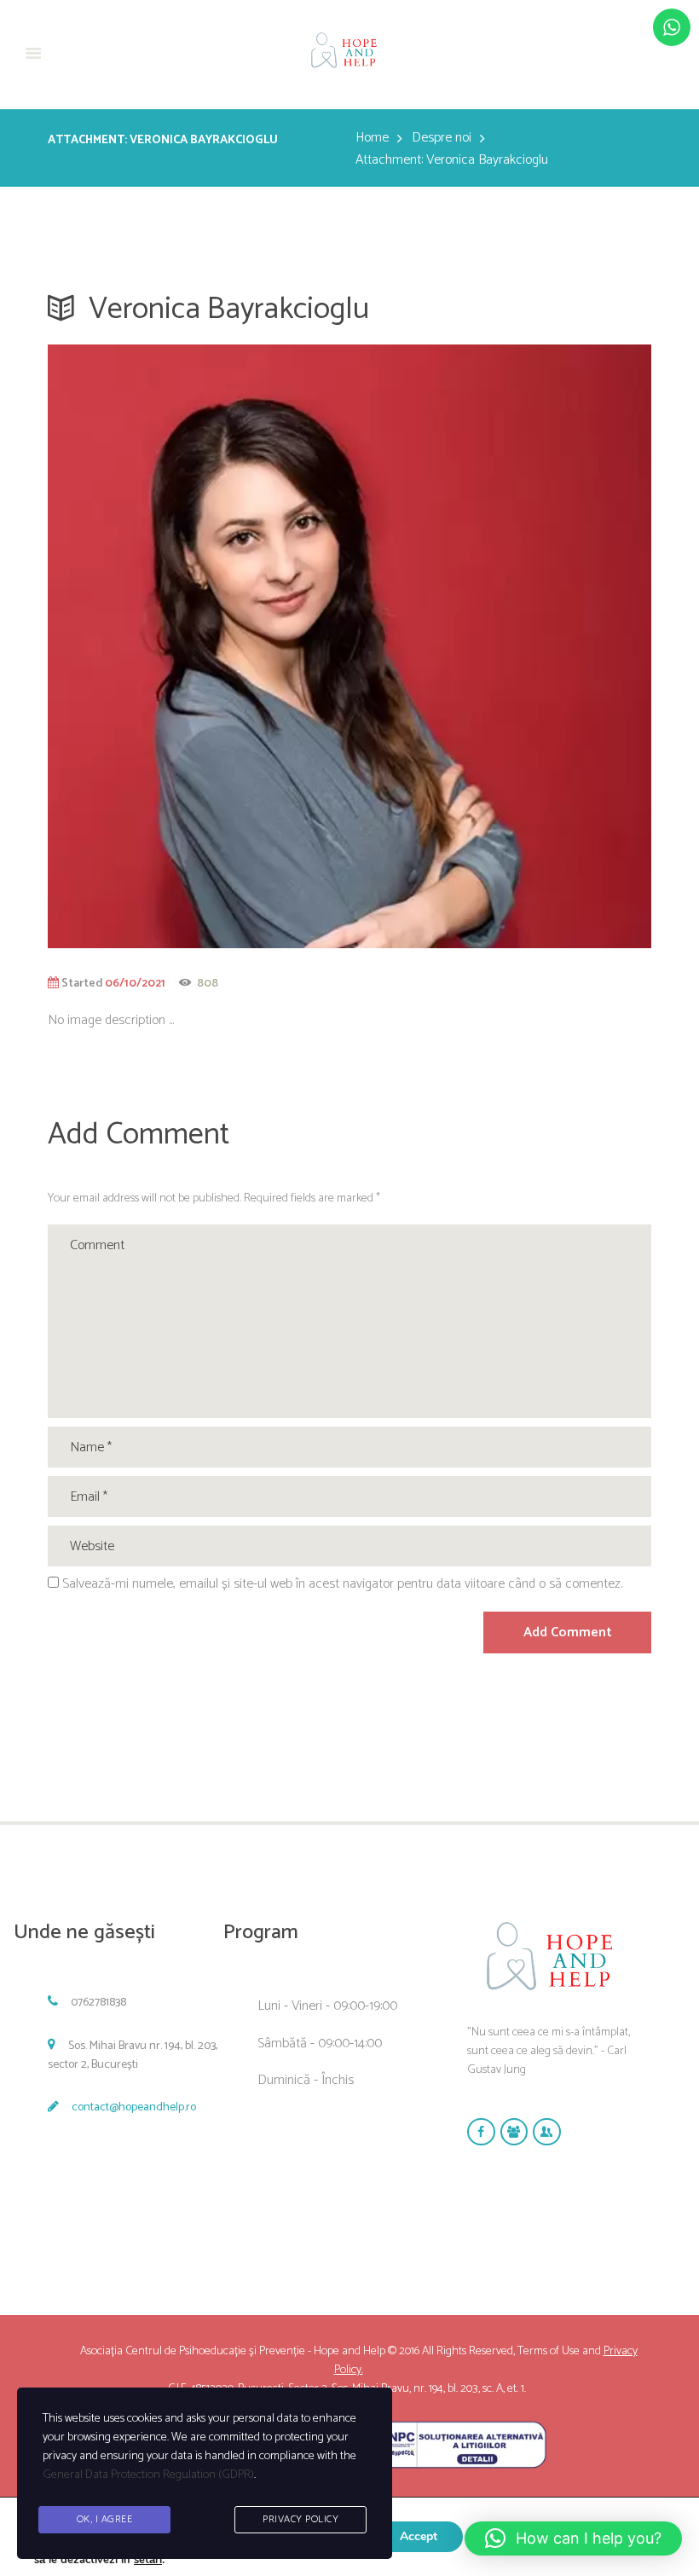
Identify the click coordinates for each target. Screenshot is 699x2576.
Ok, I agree (105, 2519)
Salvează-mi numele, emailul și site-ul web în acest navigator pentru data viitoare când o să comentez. (342, 1584)
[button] (573, 2538)
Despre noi (442, 138)
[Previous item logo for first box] (199, 646)
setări (148, 2560)
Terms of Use (549, 2351)
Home (372, 138)
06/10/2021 (135, 983)
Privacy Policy (300, 2519)
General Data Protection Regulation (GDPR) (148, 2475)
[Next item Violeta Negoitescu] (500, 646)
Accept (419, 2536)
